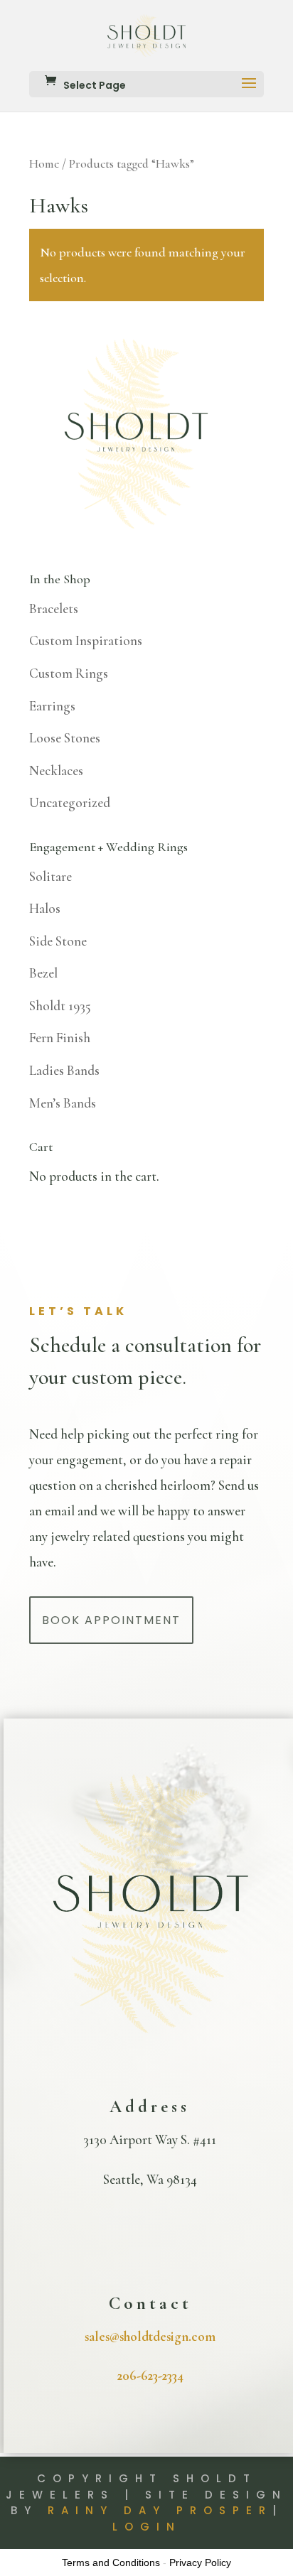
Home (44, 164)
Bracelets (54, 608)
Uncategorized (70, 802)
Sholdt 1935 (60, 1006)
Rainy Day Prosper (160, 2510)
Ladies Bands (64, 1070)
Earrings (52, 706)
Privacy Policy (200, 2563)
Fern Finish (60, 1038)
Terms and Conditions (111, 2563)
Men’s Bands (63, 1103)
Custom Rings (69, 673)
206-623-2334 (150, 2375)
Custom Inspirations (86, 640)
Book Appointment (111, 1620)
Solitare (50, 876)
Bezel (43, 973)
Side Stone (58, 941)
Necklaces (56, 770)
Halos (45, 908)
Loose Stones (65, 738)
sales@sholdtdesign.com (150, 2336)
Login (147, 2527)
